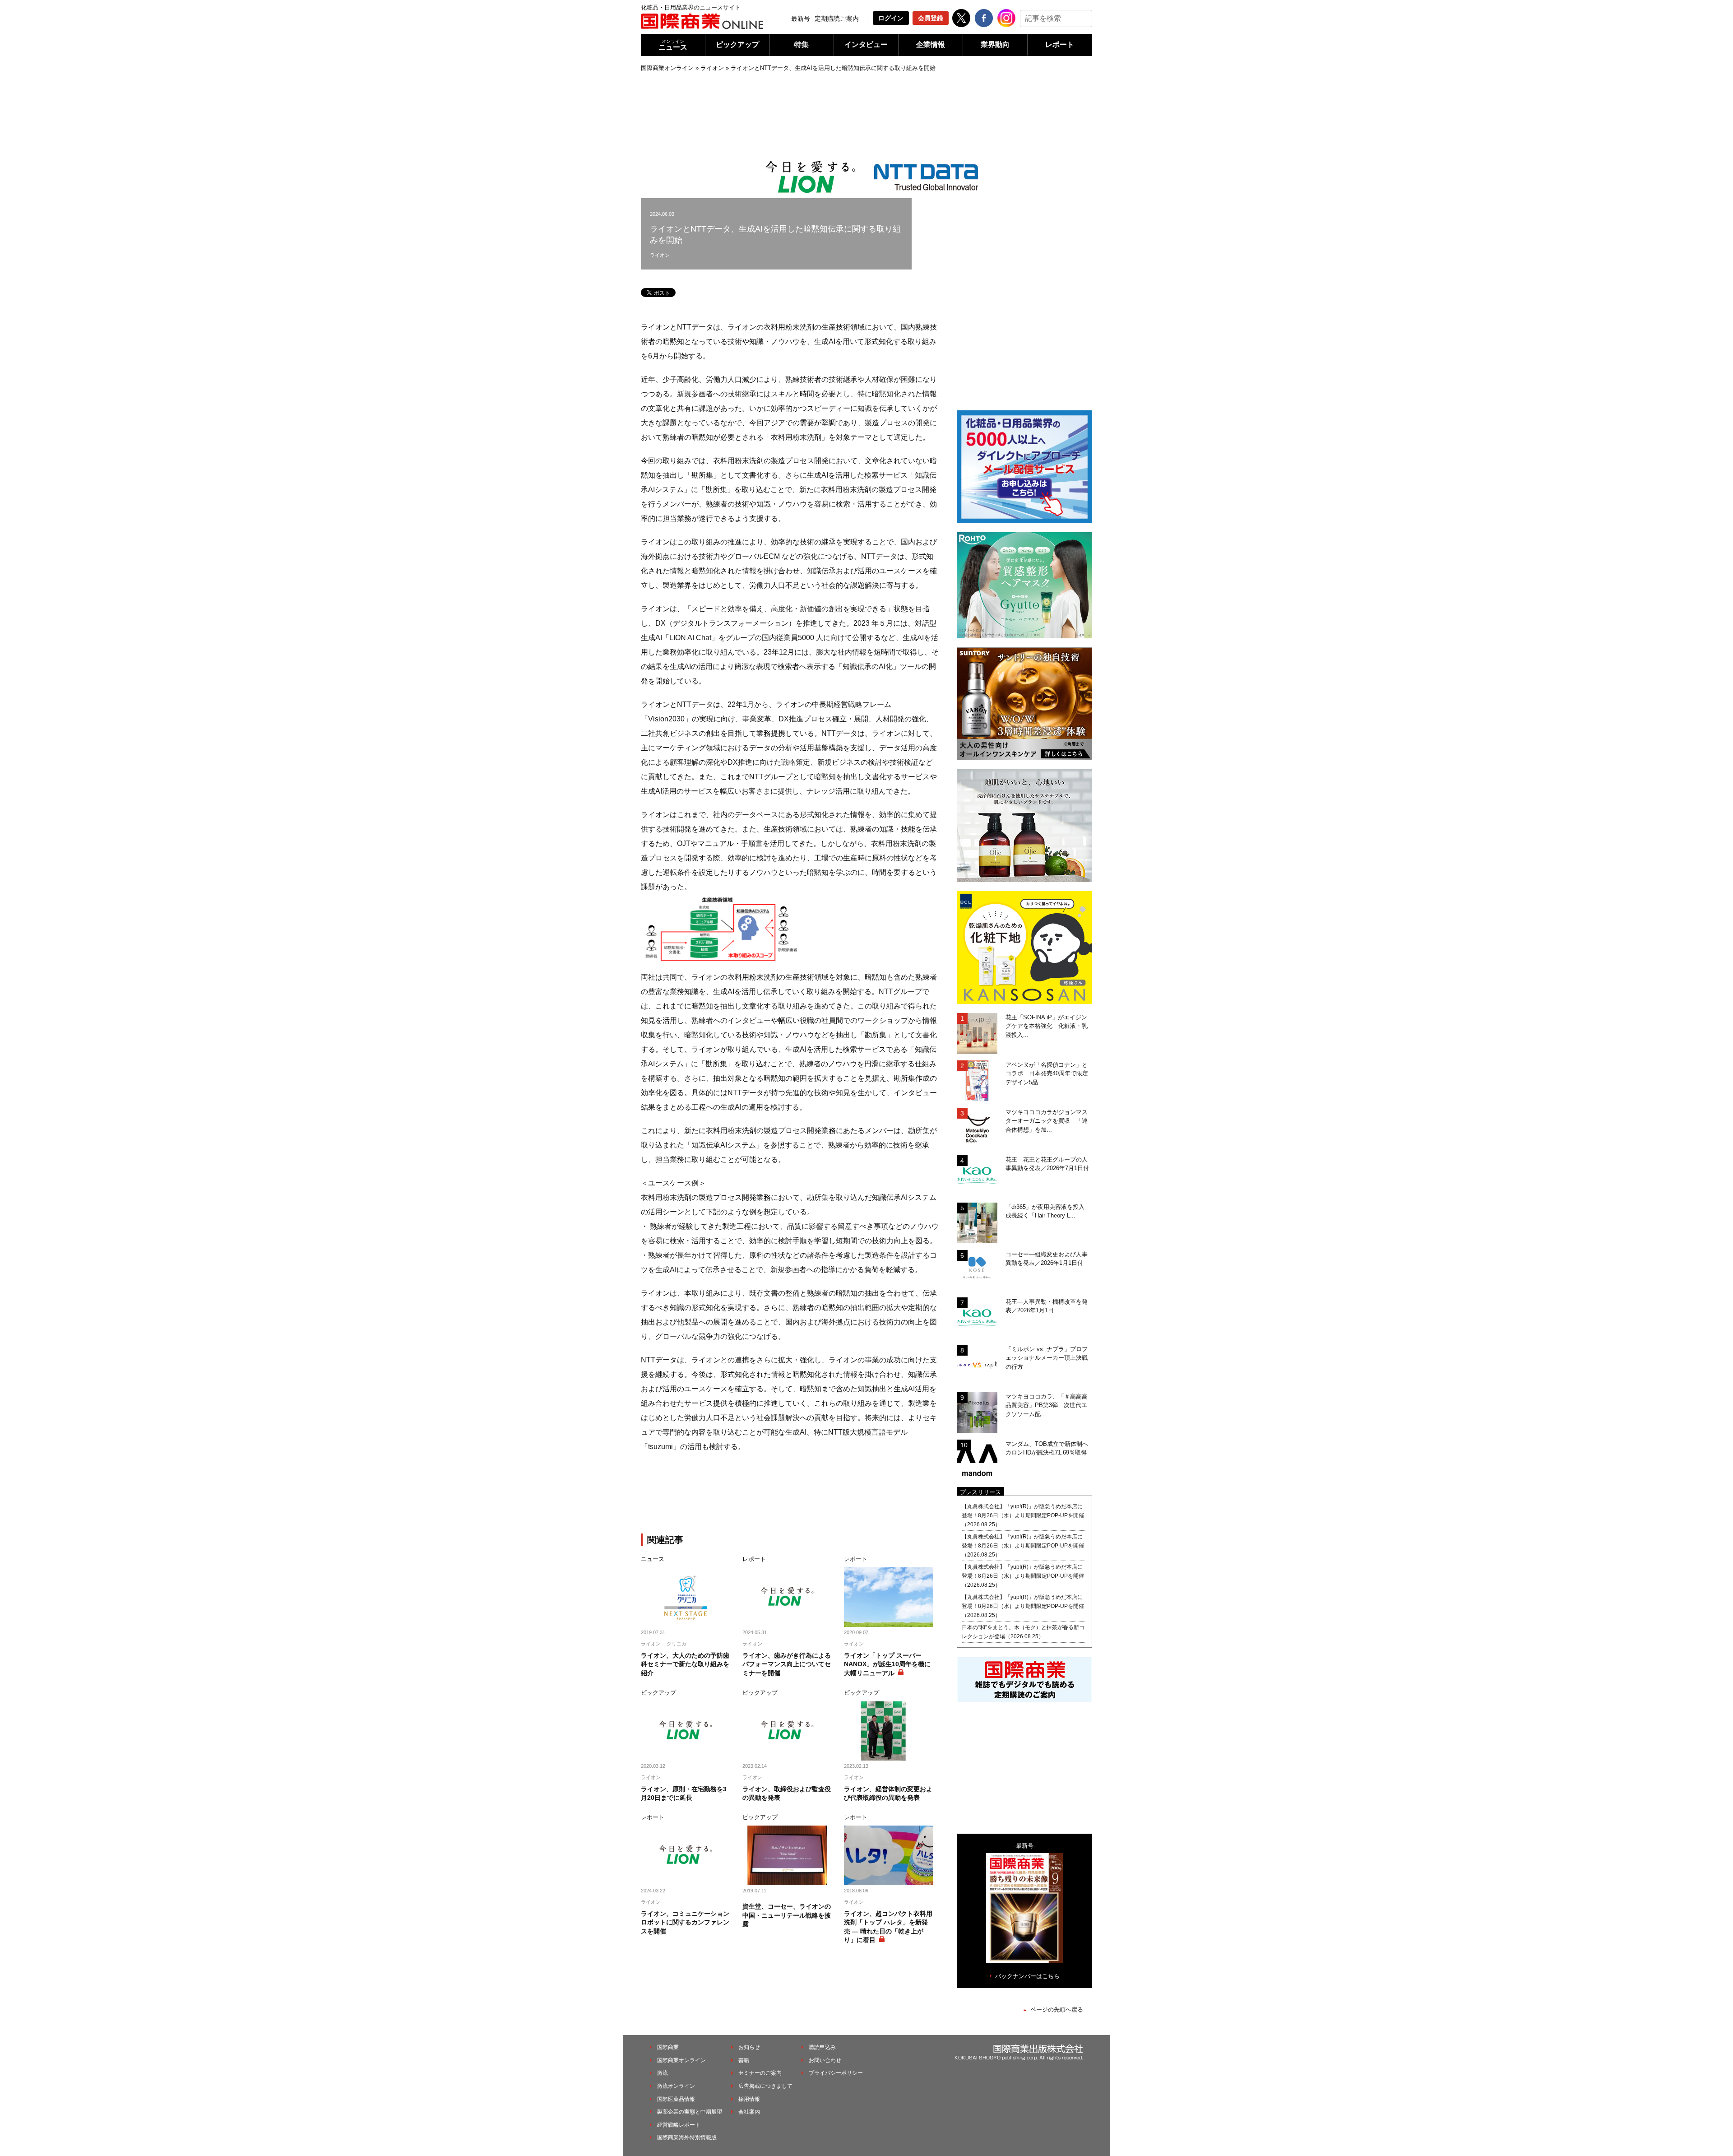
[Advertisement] (790, 1495)
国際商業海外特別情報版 (687, 2137)
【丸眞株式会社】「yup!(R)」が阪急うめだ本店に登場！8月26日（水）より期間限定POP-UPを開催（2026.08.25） (1023, 1515)
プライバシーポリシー (836, 2073)
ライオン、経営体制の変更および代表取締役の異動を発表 (888, 1794)
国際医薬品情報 (676, 2099)
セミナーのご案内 (760, 2073)
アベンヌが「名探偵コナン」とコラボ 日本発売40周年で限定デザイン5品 (1047, 1073)
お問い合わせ (825, 2060)
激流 (663, 2073)
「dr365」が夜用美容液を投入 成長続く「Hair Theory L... (1048, 1211)
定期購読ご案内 (837, 19)
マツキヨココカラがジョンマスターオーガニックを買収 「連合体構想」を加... (1047, 1121)
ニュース (673, 45)
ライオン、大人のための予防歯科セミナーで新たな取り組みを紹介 (685, 1664)
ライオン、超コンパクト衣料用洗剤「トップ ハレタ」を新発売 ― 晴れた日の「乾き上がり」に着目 (888, 1927)
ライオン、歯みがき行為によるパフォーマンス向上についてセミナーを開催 (787, 1664)
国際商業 (668, 2047)
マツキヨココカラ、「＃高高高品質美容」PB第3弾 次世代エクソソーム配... (1047, 1405)
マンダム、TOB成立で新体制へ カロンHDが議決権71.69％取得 (1049, 1448)
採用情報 (749, 2099)
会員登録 (931, 18)
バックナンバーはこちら (1027, 1976)
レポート (1060, 44)
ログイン (891, 18)
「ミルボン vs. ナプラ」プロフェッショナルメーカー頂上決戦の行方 (1047, 1358)
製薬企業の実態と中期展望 (690, 2112)
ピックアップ (737, 44)
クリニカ (677, 1644)
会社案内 (749, 2112)
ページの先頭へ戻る (1057, 2010)
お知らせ (749, 2047)
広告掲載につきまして (765, 2086)
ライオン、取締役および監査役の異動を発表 (787, 1794)
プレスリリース (980, 1492)
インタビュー (866, 44)
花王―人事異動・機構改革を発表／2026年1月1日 (1047, 1306)
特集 (802, 44)
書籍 (744, 2060)
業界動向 (995, 44)
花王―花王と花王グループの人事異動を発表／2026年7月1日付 (1047, 1164)
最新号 (801, 19)
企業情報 (931, 44)
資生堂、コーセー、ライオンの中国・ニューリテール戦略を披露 (787, 1915)
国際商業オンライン (667, 68)
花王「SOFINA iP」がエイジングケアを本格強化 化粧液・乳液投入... (1047, 1026)
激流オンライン (676, 2086)
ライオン (712, 68)
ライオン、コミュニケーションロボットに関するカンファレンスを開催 (685, 1922)
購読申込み (822, 2047)
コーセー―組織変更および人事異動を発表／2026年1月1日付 (1047, 1259)
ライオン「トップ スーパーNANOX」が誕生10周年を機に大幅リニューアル (887, 1664)
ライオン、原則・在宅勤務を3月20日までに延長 (684, 1794)
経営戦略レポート (679, 2125)
